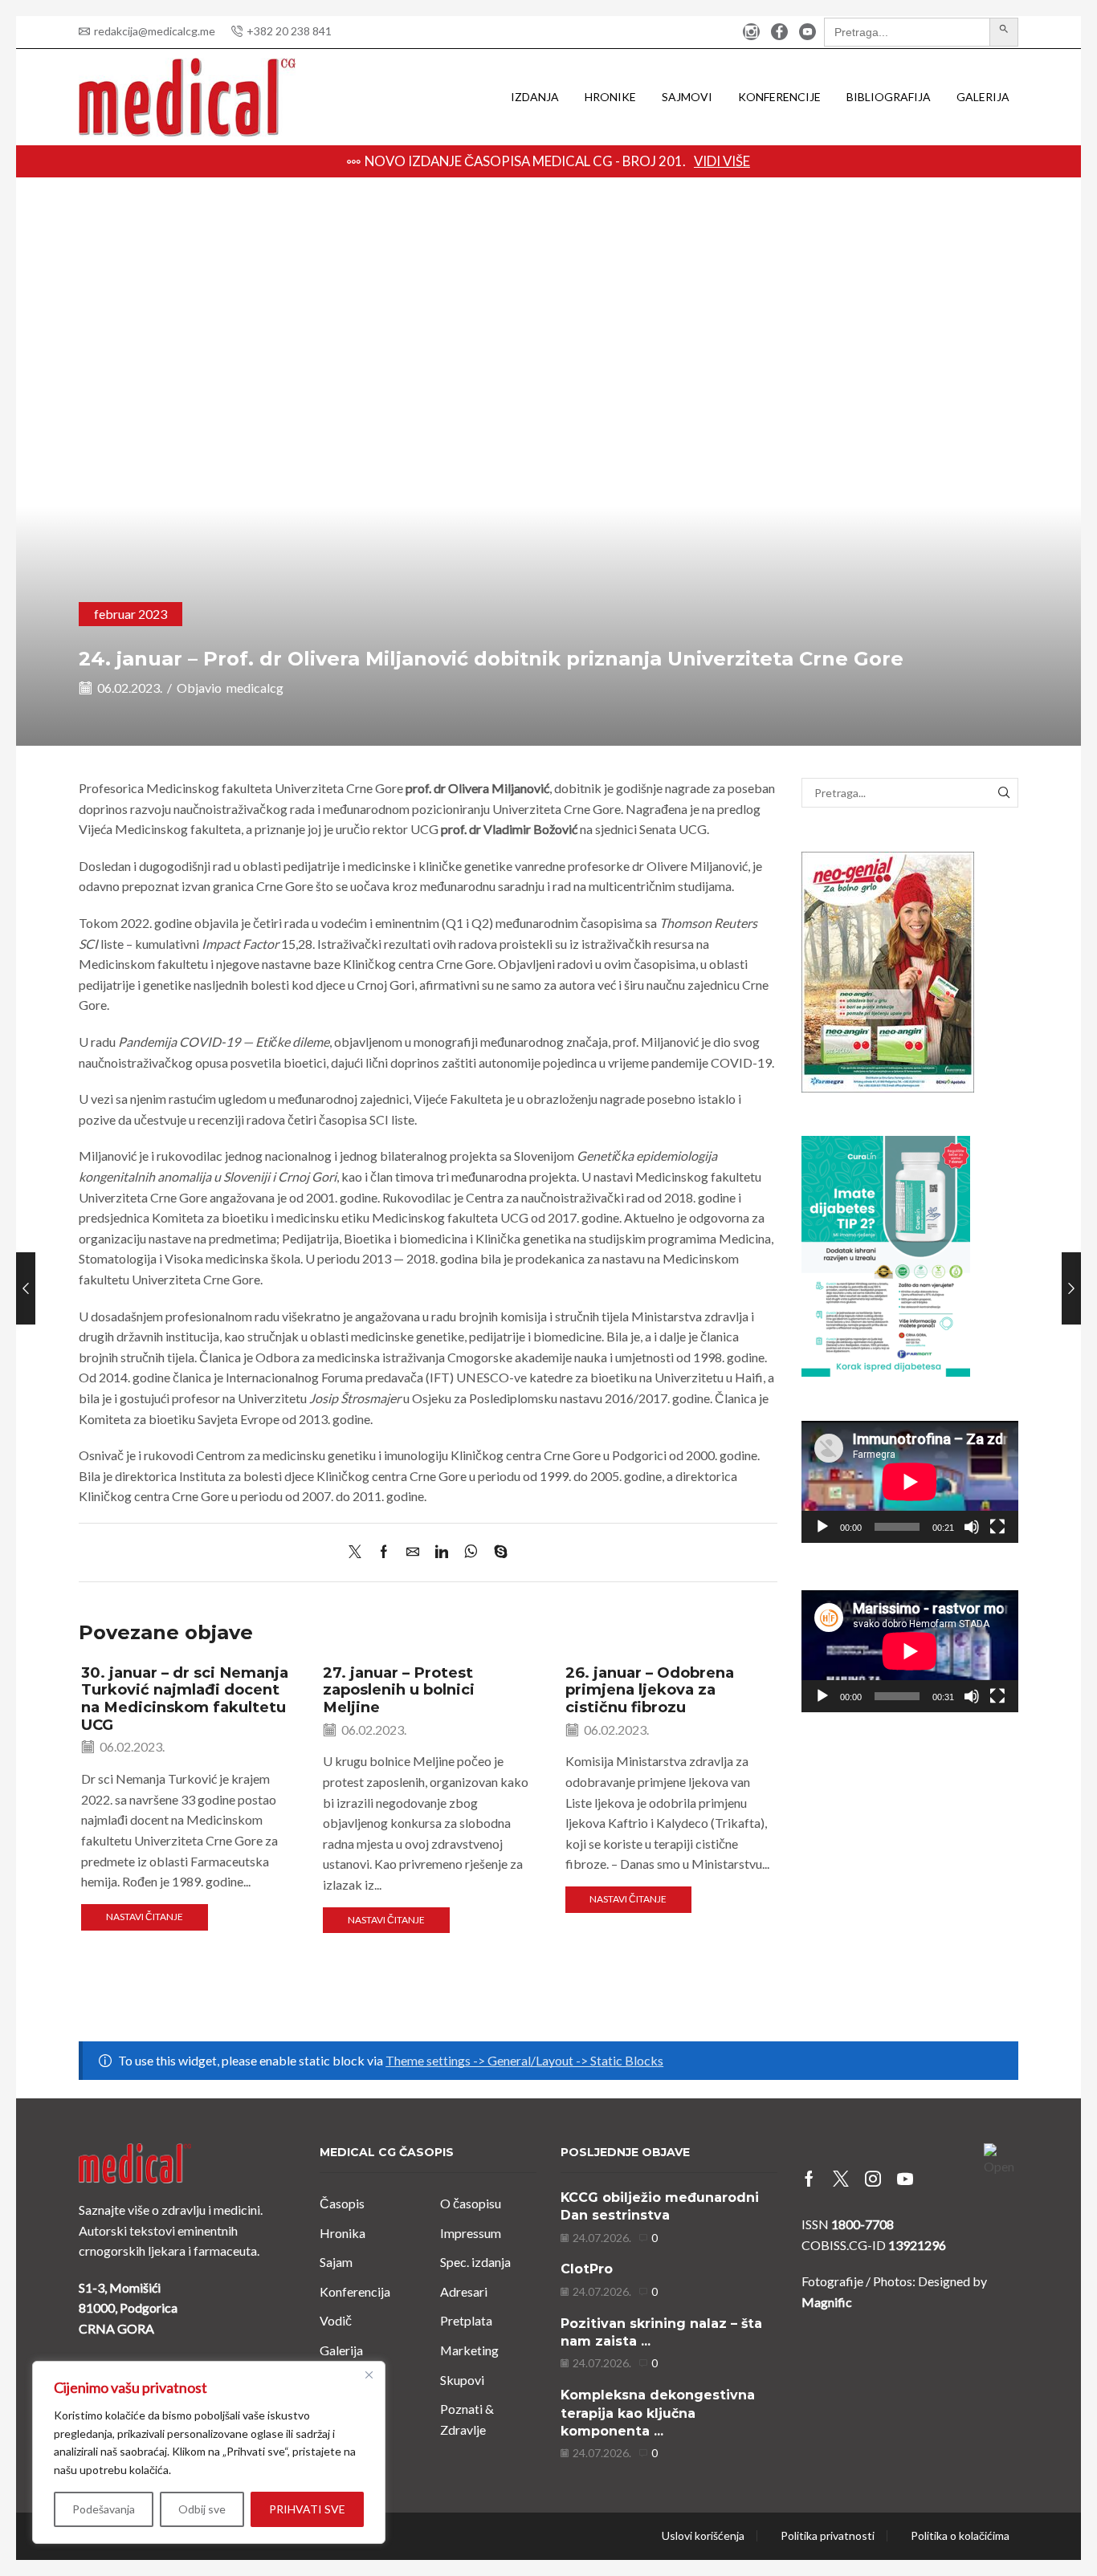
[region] (209, 2452)
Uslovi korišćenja (703, 2536)
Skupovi (462, 2380)
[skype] (497, 1552)
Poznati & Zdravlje (467, 2419)
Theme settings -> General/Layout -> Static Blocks (524, 2060)
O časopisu (471, 2203)
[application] (910, 1482)
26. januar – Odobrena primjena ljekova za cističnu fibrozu (650, 1690)
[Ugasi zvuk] (972, 1527)
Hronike (610, 97)
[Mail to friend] (413, 1552)
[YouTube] (807, 33)
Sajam (336, 2262)
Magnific (827, 2302)
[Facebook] (779, 33)
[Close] (369, 2375)
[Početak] (822, 1527)
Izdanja (535, 97)
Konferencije (779, 97)
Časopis (342, 2203)
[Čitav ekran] (997, 1527)
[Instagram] (751, 33)
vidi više (722, 161)
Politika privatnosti (828, 2536)
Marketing (469, 2350)
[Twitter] (359, 1552)
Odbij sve (202, 2509)
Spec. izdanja (475, 2262)
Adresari (464, 2291)
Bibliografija (889, 97)
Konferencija (355, 2291)
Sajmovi (687, 97)
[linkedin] (442, 1552)
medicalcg (255, 688)
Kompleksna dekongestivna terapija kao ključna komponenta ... (658, 2413)
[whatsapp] (471, 1552)
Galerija (983, 97)
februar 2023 (130, 614)
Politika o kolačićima (960, 2536)
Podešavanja (104, 2509)
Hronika (343, 2233)
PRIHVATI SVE (307, 2509)
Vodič (336, 2320)
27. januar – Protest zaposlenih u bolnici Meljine (399, 1690)
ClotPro (587, 2269)
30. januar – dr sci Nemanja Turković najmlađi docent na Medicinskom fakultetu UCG (185, 1699)
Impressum (471, 2233)
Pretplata (466, 2320)
